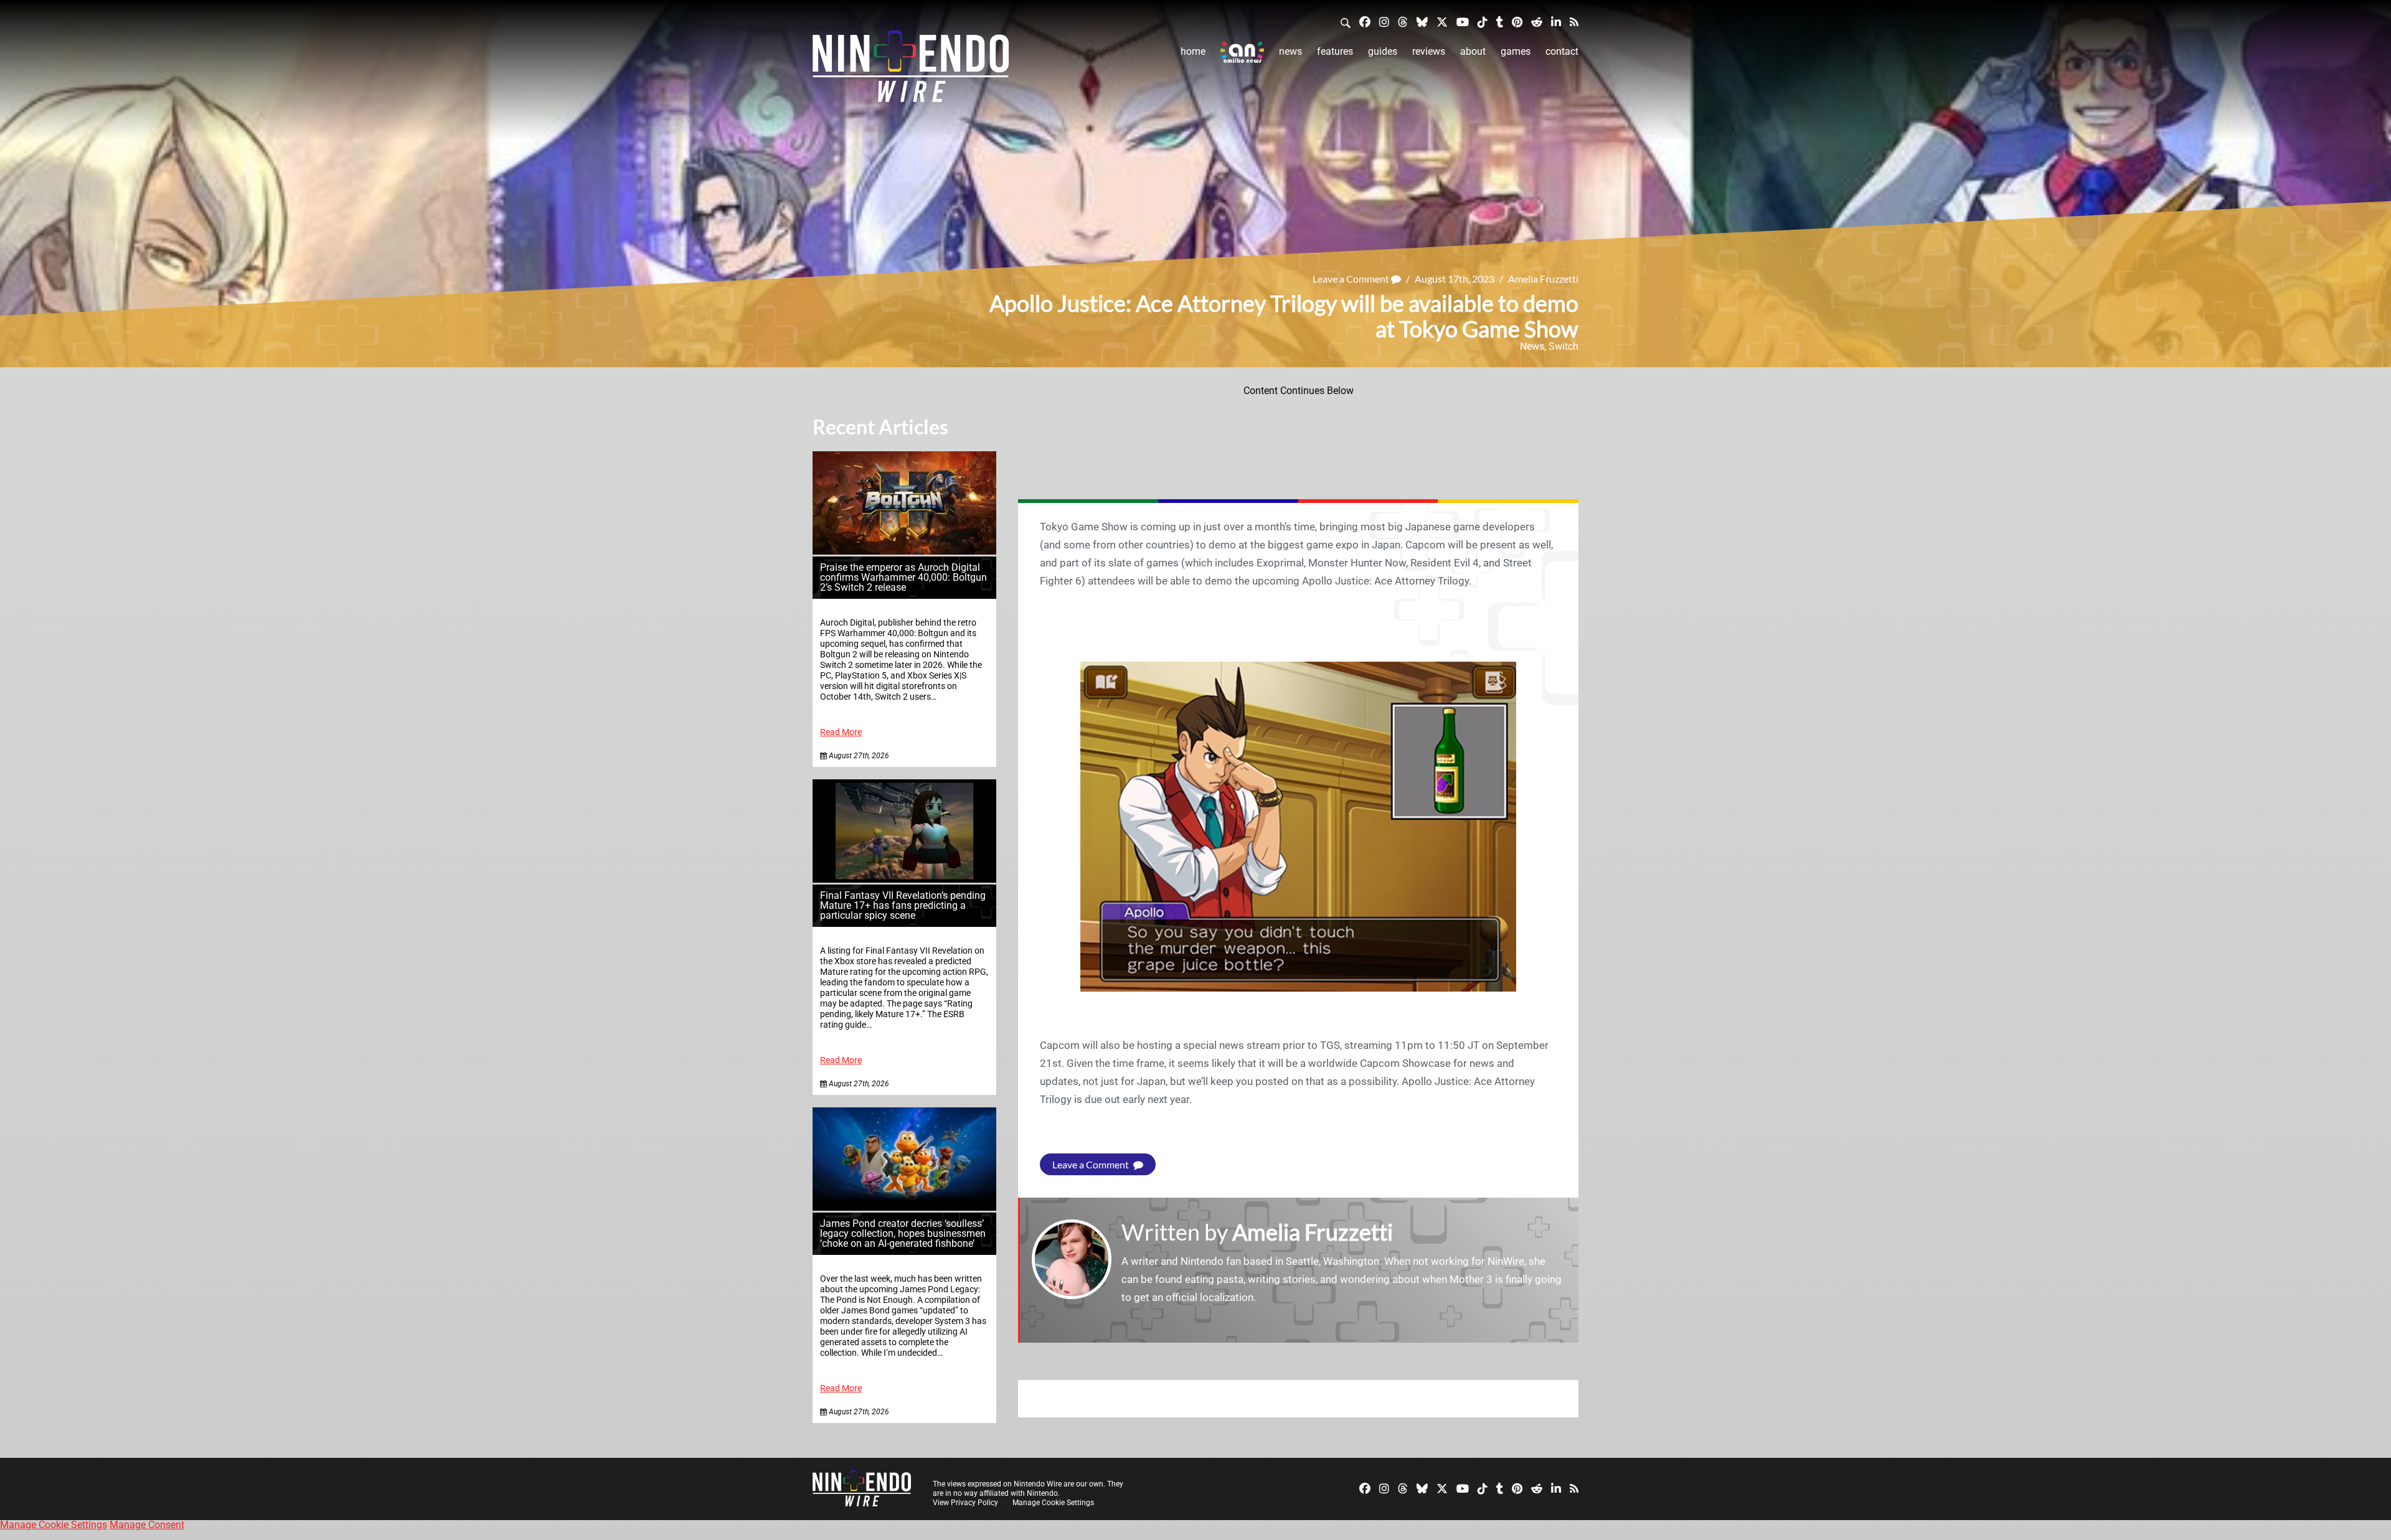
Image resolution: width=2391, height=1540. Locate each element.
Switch (1563, 346)
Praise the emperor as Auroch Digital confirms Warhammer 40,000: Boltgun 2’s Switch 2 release (903, 577)
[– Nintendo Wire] (911, 70)
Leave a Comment (1352, 279)
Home (1193, 51)
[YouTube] (1463, 21)
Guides (1383, 51)
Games (1516, 51)
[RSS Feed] (1574, 21)
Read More (841, 732)
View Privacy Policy (965, 1503)
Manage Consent (147, 1525)
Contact (1562, 51)
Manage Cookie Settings (1053, 1503)
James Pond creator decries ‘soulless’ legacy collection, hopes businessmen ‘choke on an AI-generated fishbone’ (903, 1233)
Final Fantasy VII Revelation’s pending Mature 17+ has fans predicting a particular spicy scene (903, 905)
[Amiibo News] (1242, 52)
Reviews (1429, 51)
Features (1335, 51)
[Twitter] (1442, 21)
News (1290, 51)
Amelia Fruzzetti (1543, 279)
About (1473, 51)
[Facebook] (1365, 21)
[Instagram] (1384, 21)
